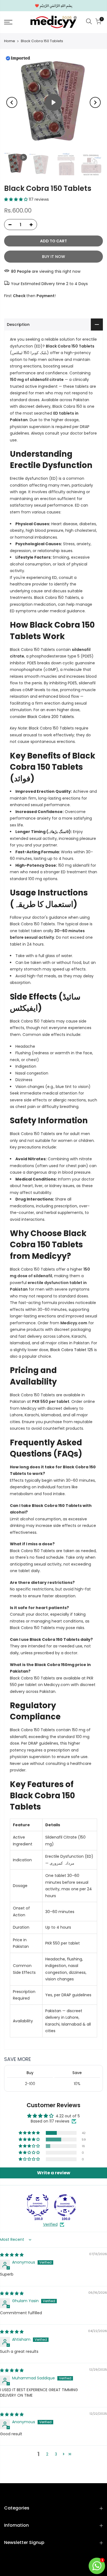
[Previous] (12, 102)
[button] (16, 199)
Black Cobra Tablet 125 (72, 1350)
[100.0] (38, 2205)
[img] (12, 2255)
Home (10, 41)
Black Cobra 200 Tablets (51, 717)
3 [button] (56, 2454)
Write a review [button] (54, 2173)
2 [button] (47, 2454)
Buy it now (54, 257)
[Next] (95, 102)
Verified (50, 2225)
